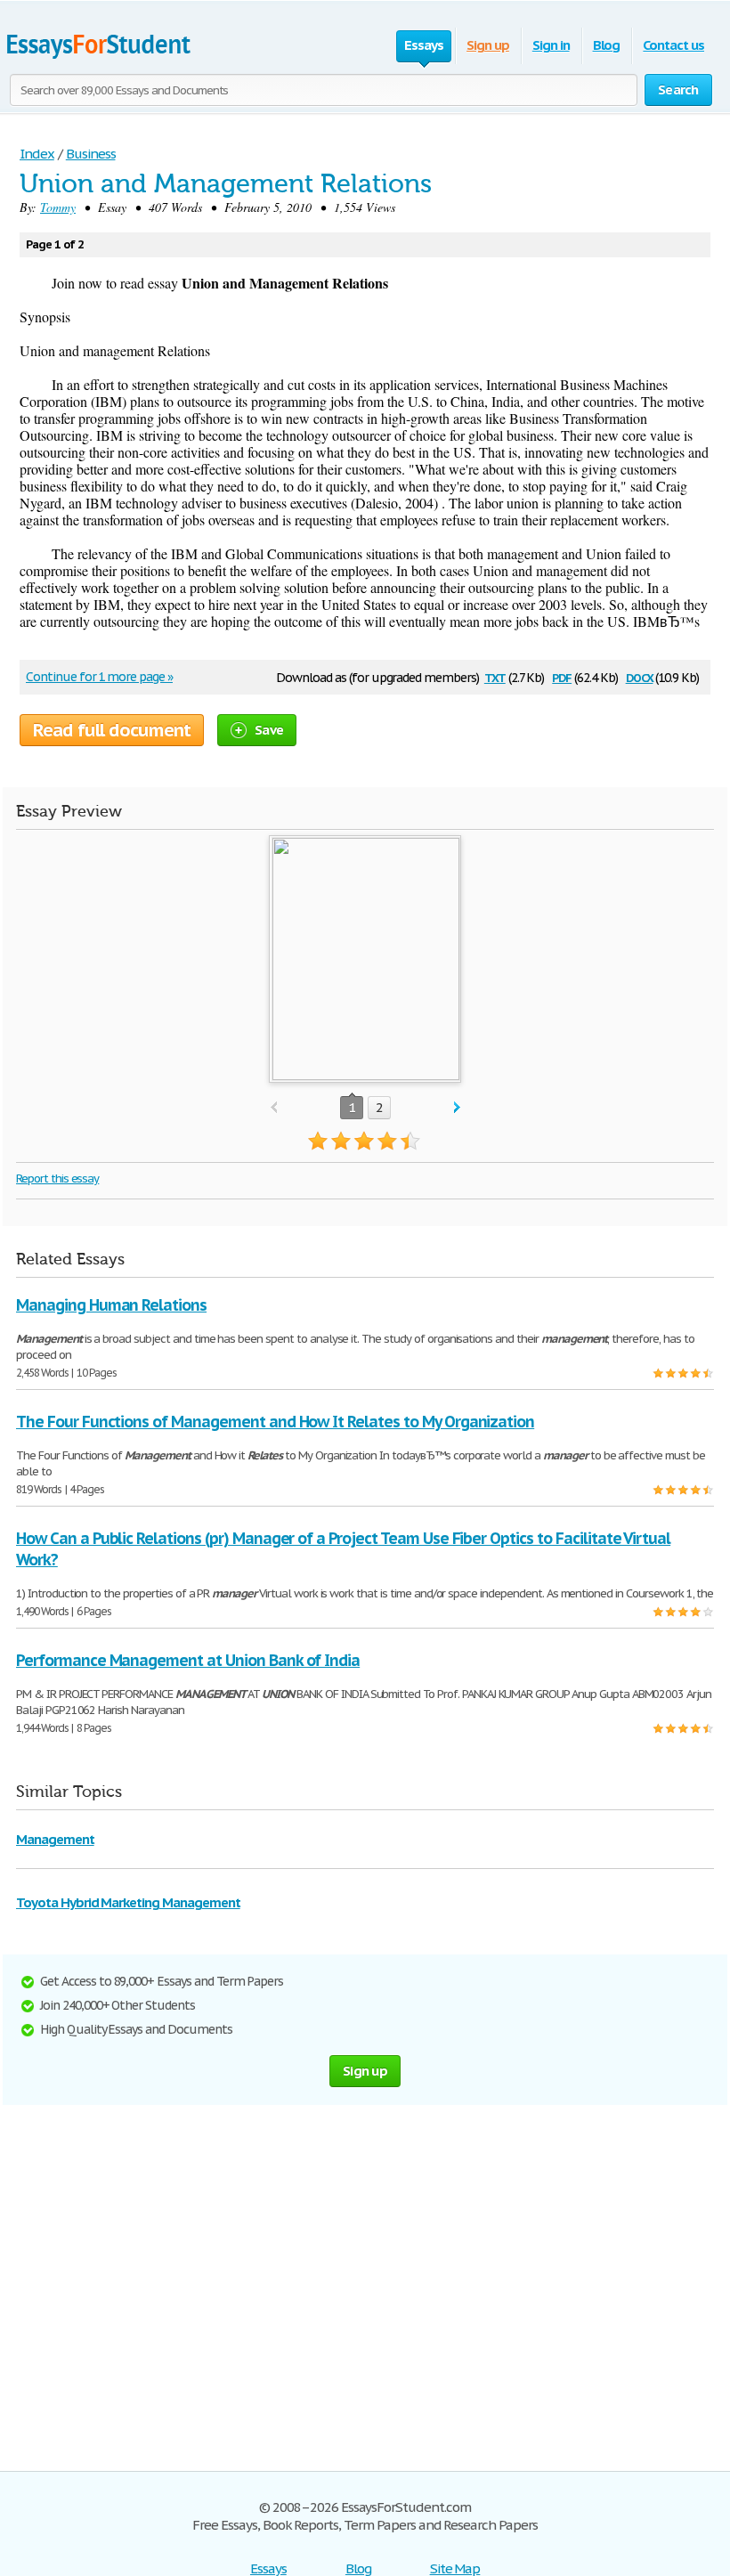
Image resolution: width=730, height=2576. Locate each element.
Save (269, 730)
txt (495, 676)
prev (274, 1108)
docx (640, 676)
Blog (607, 45)
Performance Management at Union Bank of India (188, 1660)
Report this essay (57, 1178)
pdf (562, 676)
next (457, 1108)
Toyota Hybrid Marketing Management (128, 1902)
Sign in (551, 45)
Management (55, 1839)
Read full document (112, 730)
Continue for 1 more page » (99, 677)
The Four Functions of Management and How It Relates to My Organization (275, 1422)
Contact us (673, 45)
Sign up (488, 45)
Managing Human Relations (111, 1305)
